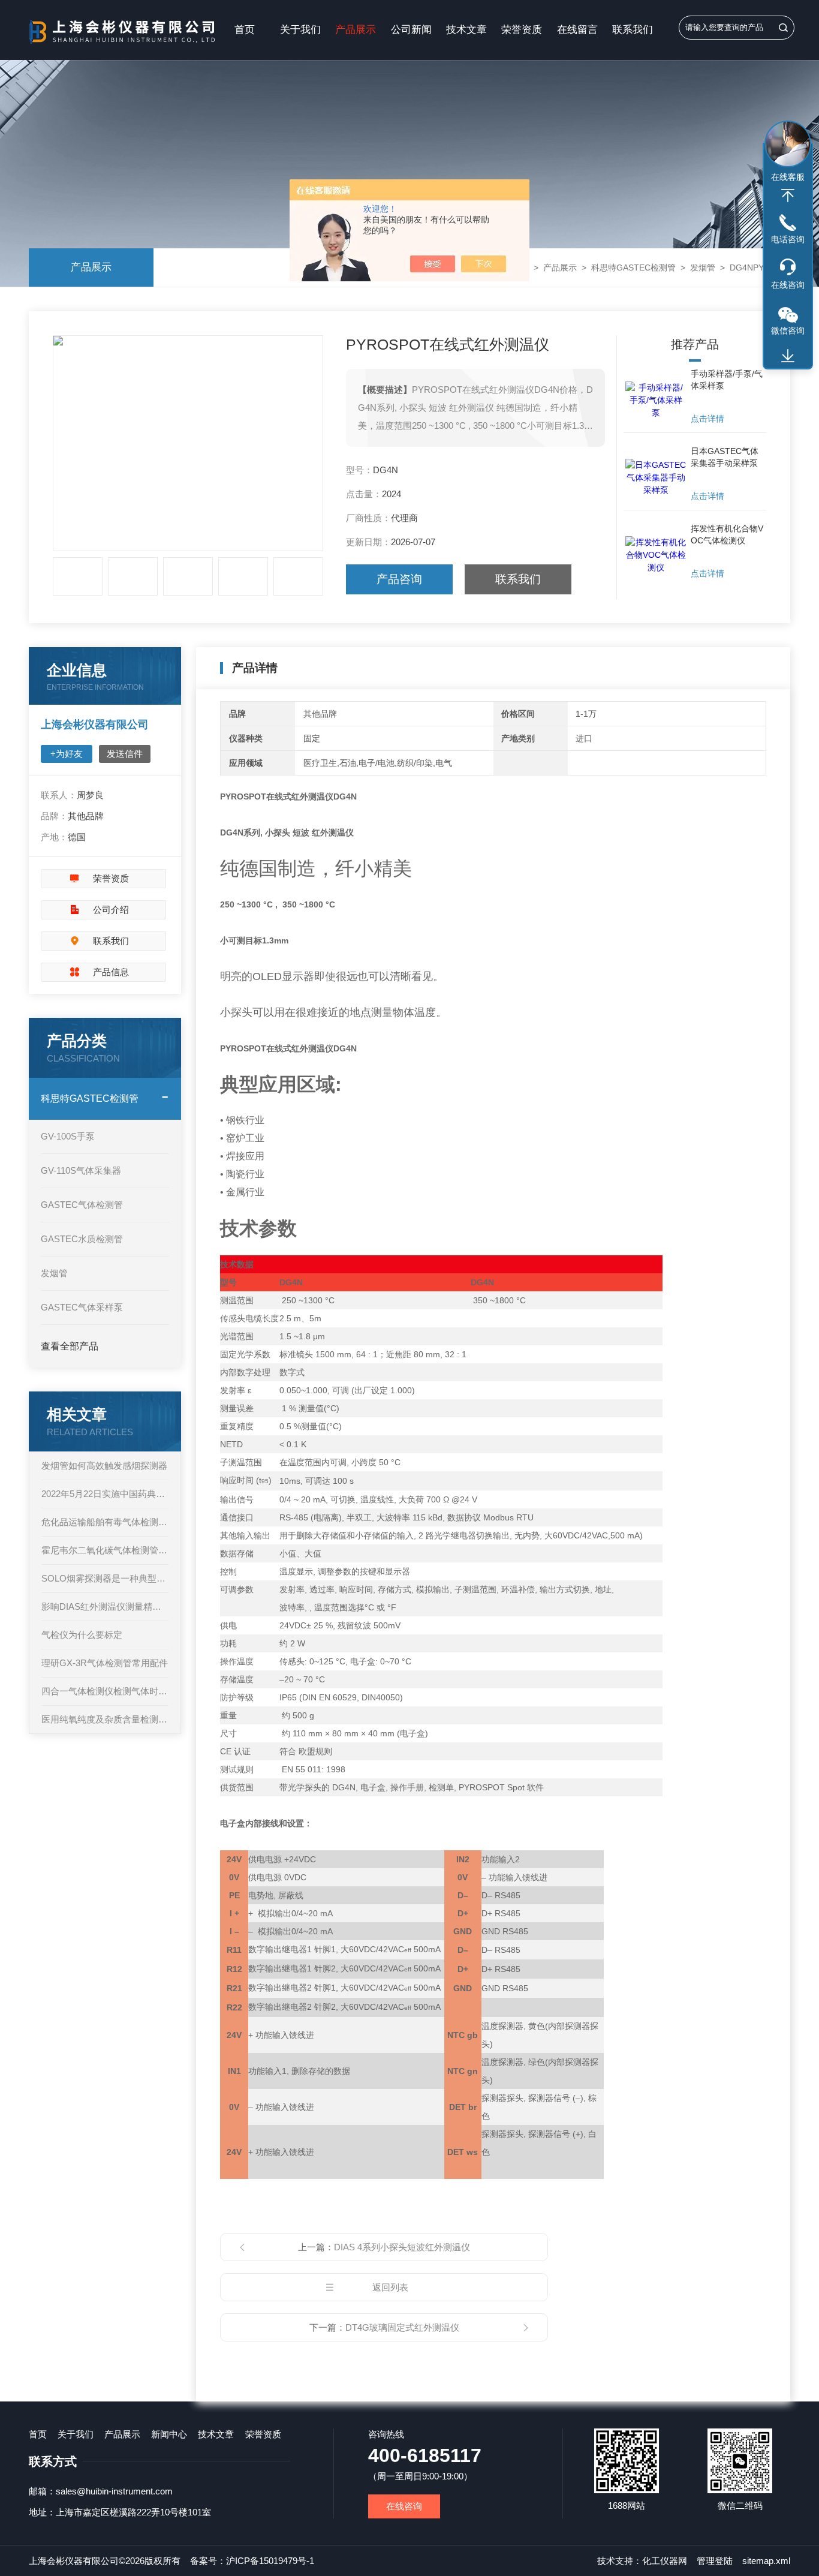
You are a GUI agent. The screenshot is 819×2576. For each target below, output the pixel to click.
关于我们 (300, 30)
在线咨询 (404, 2506)
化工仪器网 (665, 2561)
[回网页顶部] (788, 196)
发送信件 (125, 754)
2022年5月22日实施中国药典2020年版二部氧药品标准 (105, 1494)
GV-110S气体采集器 (81, 1170)
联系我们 (633, 30)
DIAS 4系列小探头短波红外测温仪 (402, 2247)
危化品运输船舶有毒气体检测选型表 (105, 1522)
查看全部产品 (70, 1346)
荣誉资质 (522, 30)
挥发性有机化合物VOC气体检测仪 (727, 534)
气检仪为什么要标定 (82, 1635)
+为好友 (67, 754)
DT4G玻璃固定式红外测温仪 (402, 2327)
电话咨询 (788, 239)
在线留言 (577, 30)
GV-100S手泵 (68, 1136)
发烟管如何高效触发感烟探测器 (104, 1466)
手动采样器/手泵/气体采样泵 (727, 380)
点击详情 (707, 419)
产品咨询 (399, 579)
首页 (245, 30)
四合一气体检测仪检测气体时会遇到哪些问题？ (105, 1691)
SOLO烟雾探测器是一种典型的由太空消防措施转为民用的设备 (105, 1578)
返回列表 (390, 2287)
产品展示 (356, 30)
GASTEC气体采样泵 (82, 1307)
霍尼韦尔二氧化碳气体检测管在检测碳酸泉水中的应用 (105, 1550)
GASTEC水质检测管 (82, 1239)
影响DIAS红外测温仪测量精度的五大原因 (105, 1606)
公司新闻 (411, 30)
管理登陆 (715, 2561)
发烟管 (703, 267)
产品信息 (111, 972)
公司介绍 (111, 910)
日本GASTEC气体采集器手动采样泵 (725, 457)
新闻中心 (169, 2434)
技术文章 (466, 30)
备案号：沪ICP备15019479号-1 (252, 2561)
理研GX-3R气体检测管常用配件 (105, 1663)
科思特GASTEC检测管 (633, 267)
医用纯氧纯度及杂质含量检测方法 (105, 1719)
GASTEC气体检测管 (82, 1205)
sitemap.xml (766, 2561)
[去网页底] (788, 356)
